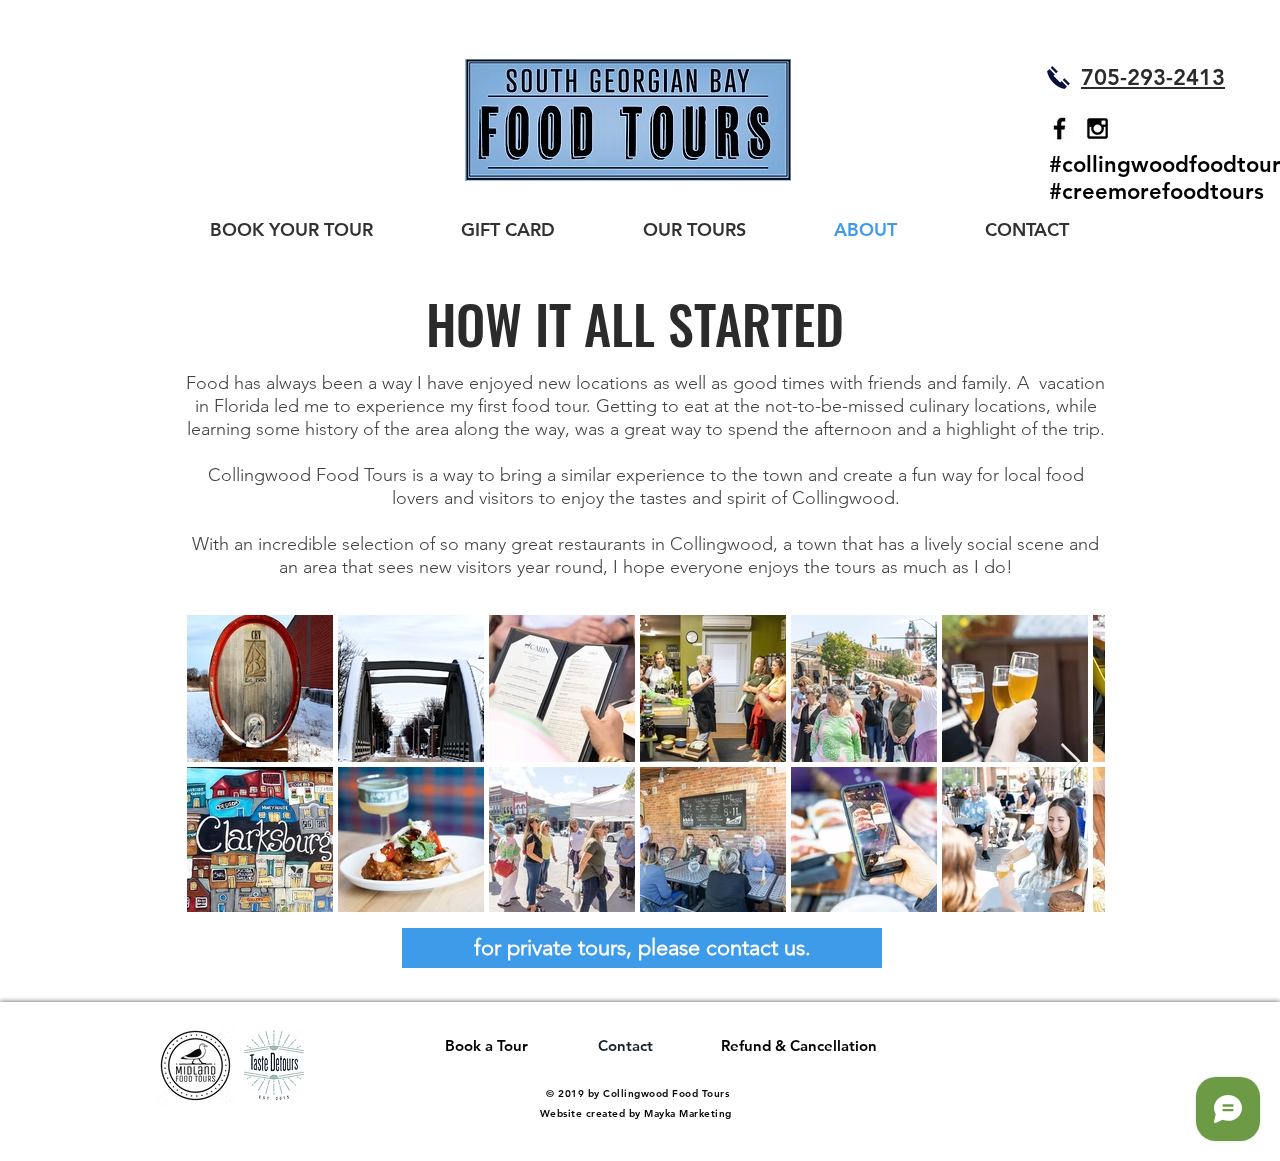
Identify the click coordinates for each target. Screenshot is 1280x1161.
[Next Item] (1070, 762)
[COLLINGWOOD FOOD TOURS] (1097, 128)
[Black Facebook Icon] (1059, 128)
